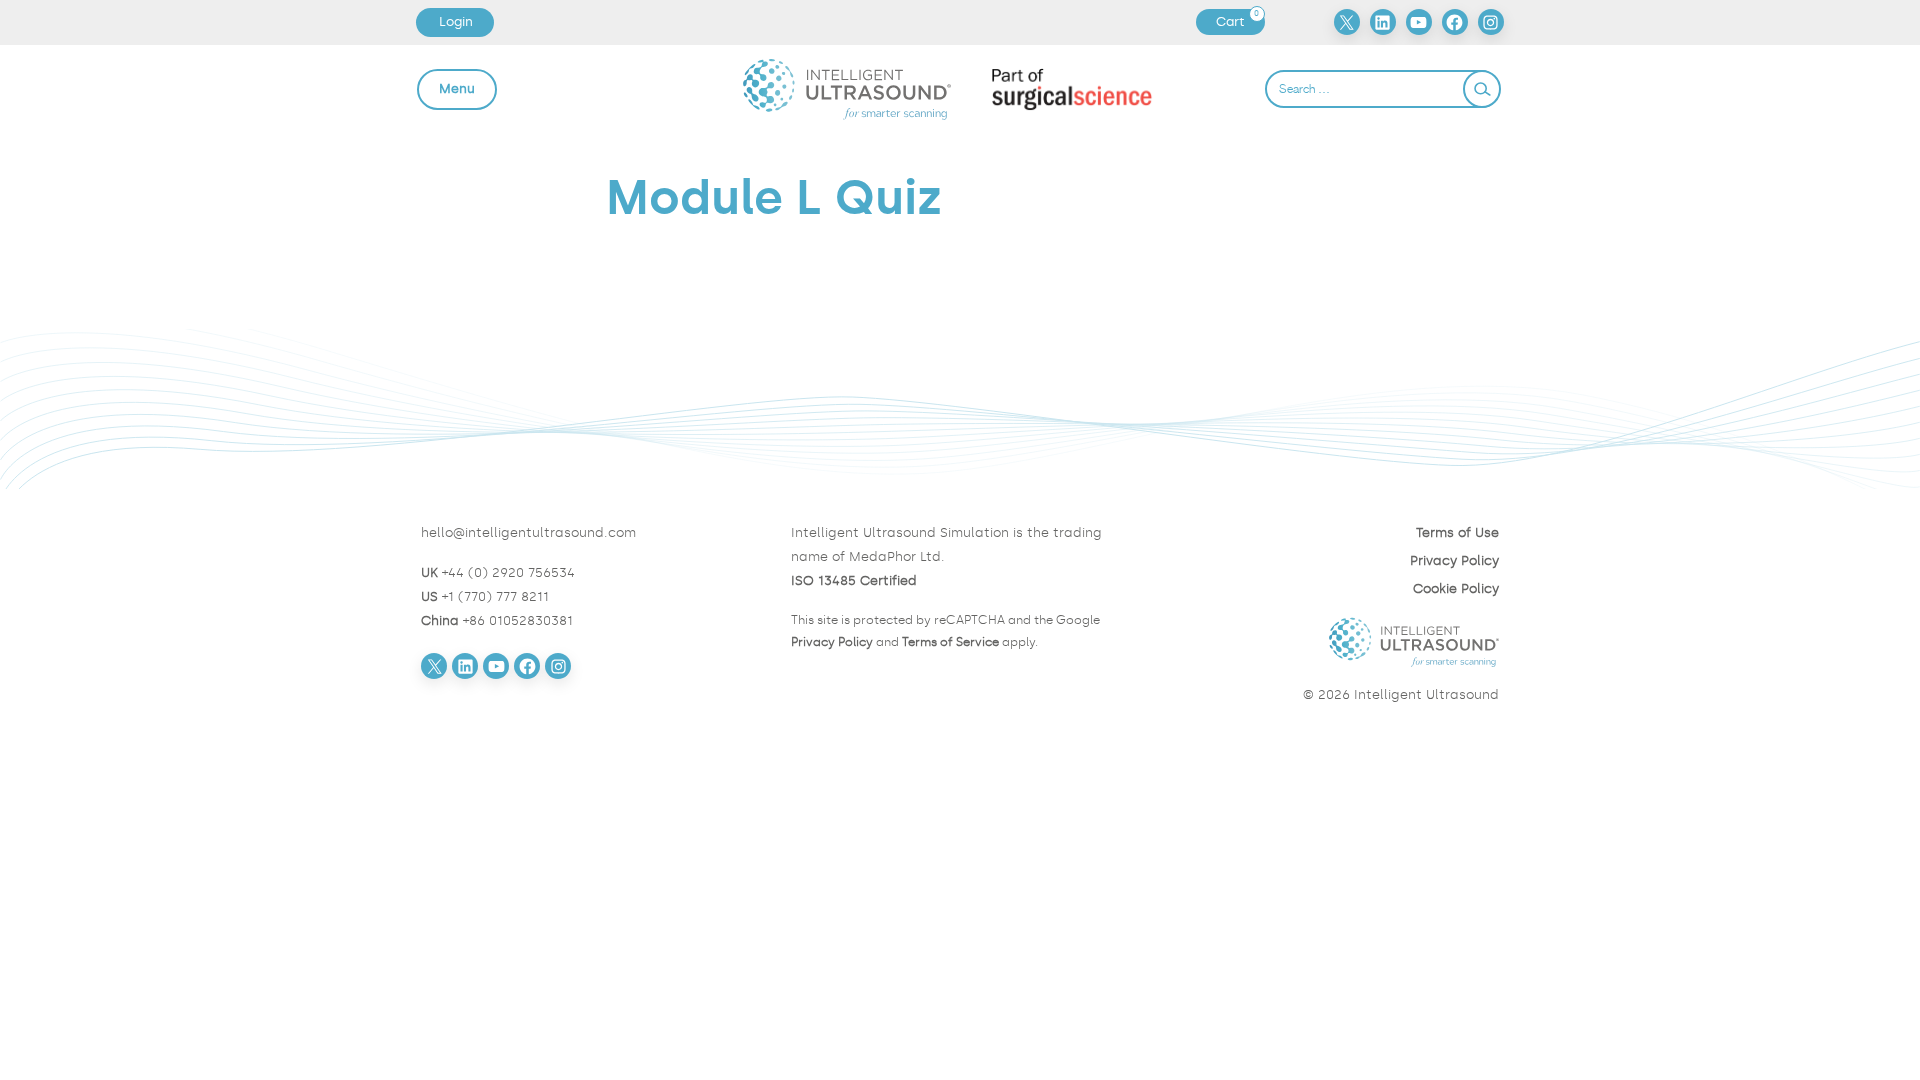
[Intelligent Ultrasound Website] (1330, 642)
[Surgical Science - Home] (1072, 89)
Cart (1240, 22)
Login (456, 21)
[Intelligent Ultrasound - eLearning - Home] (847, 88)
